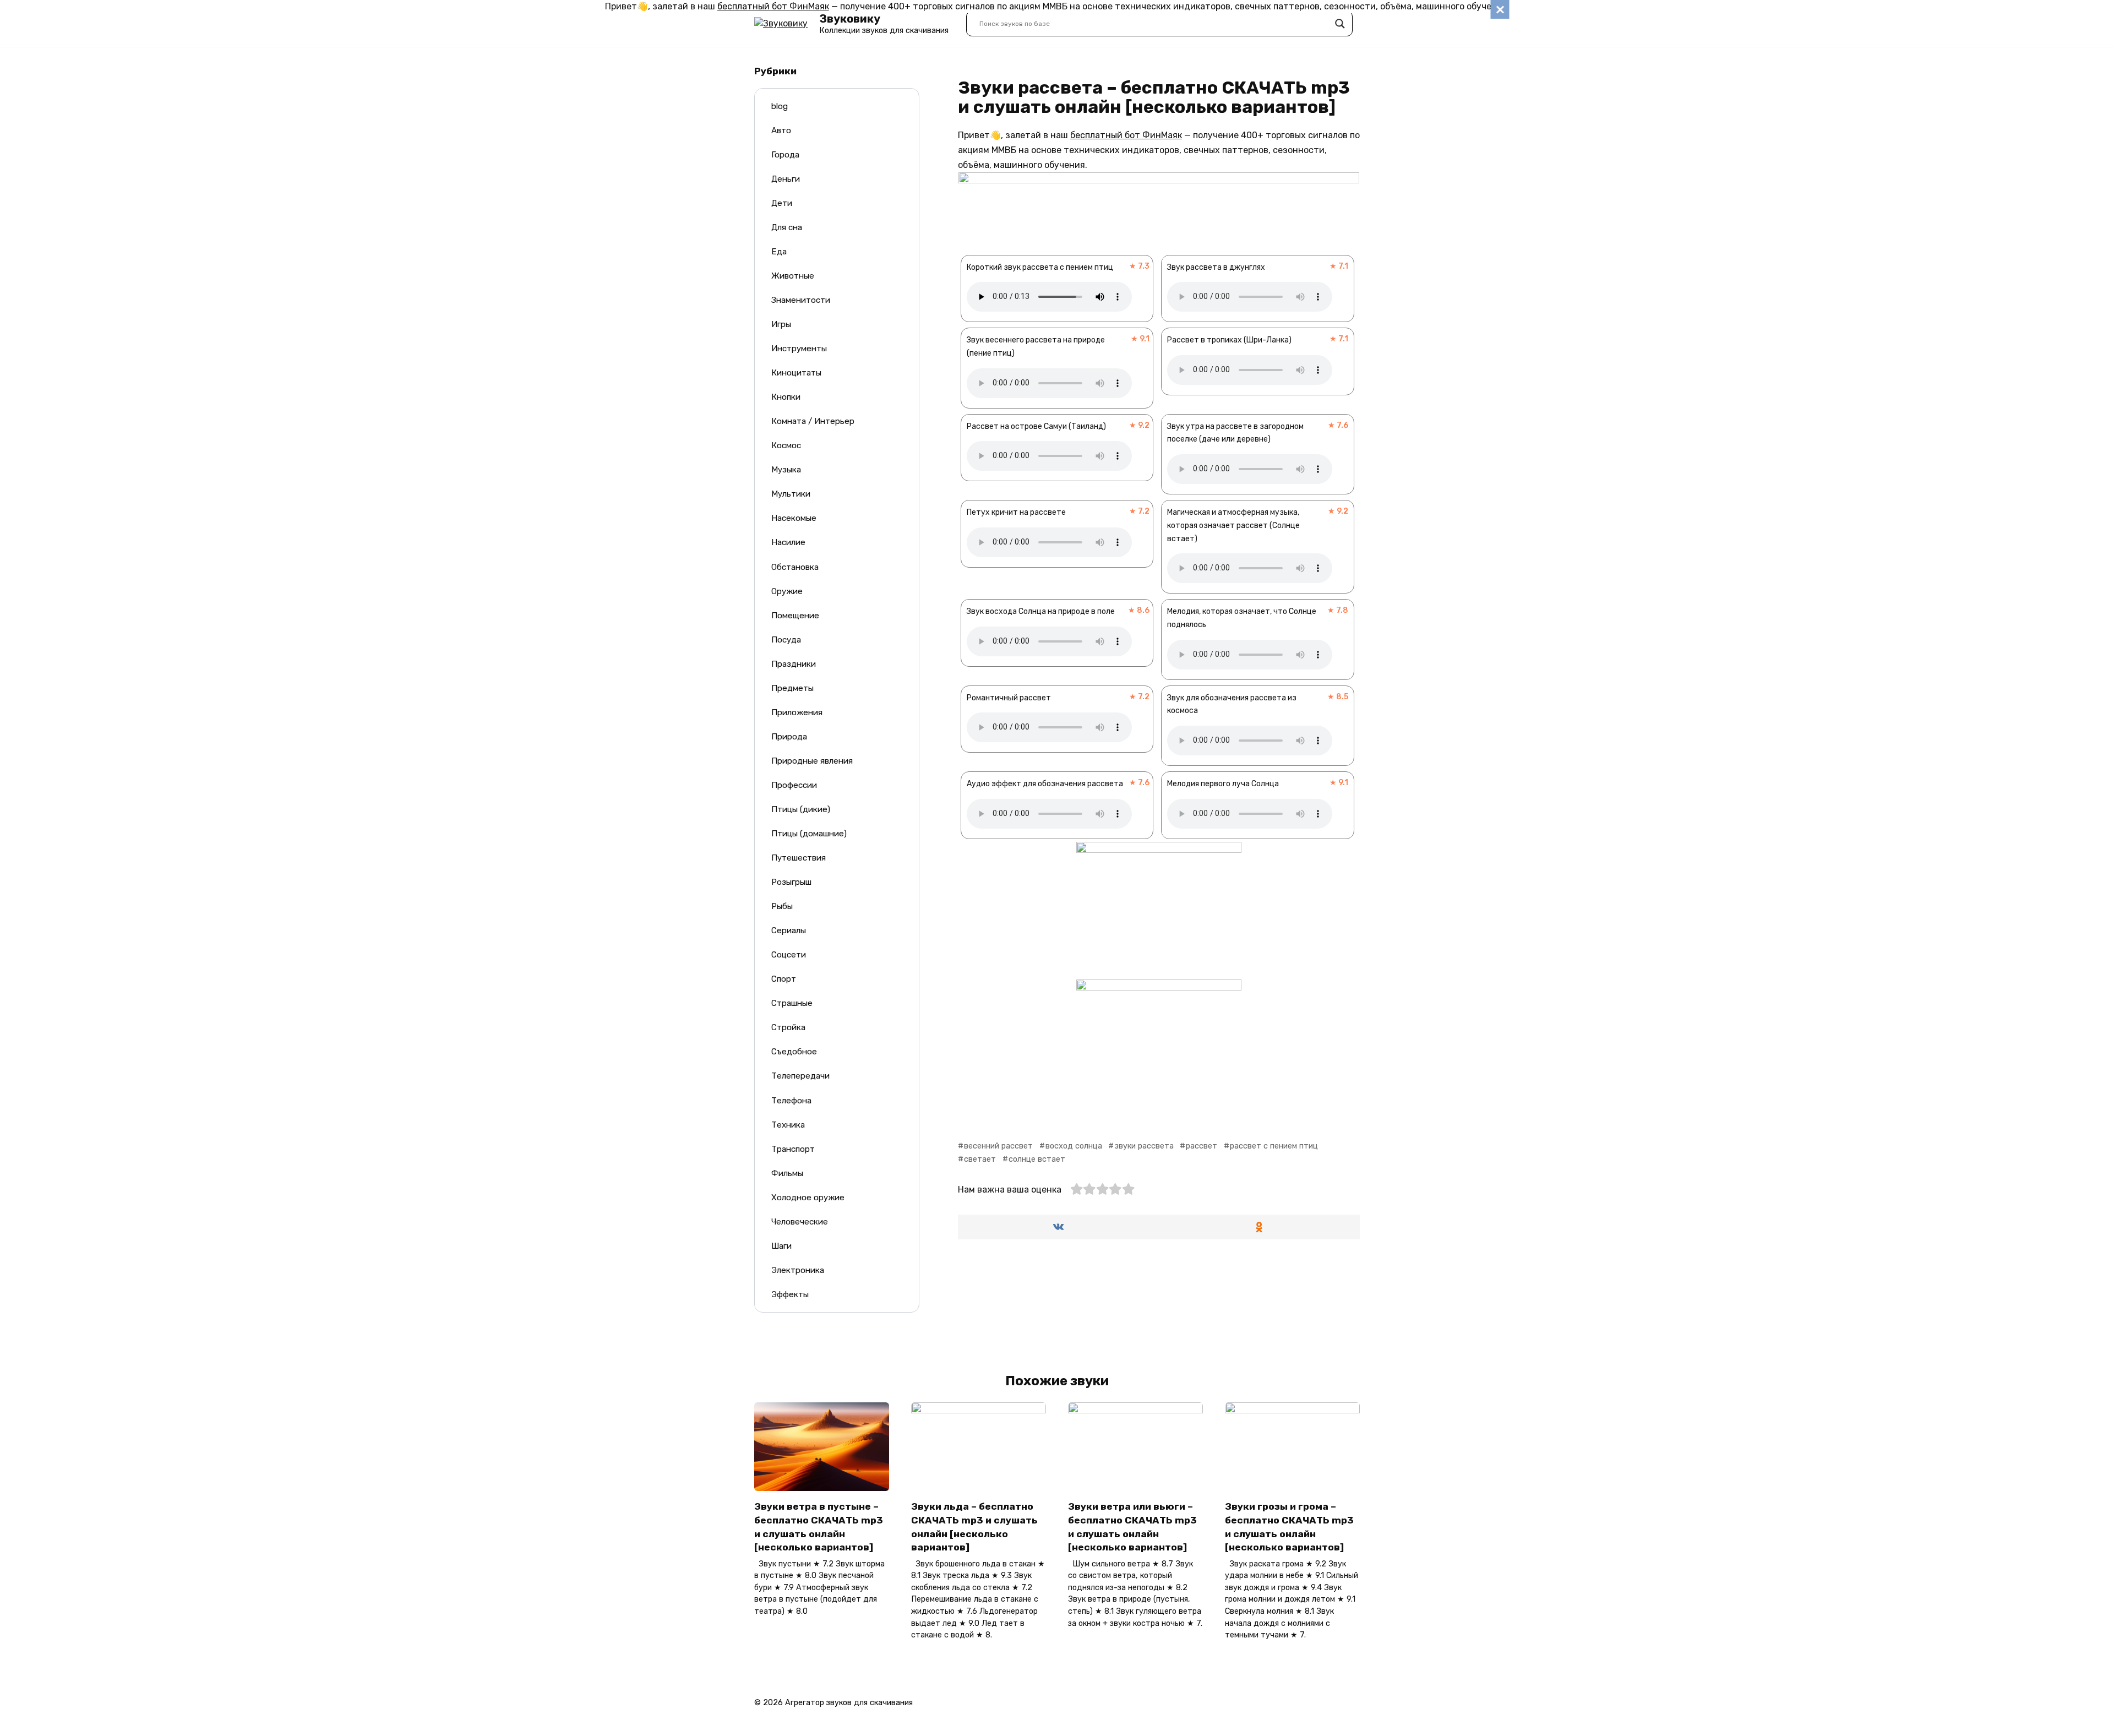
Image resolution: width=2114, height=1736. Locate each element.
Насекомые (794, 518)
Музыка (786, 470)
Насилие (788, 542)
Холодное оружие (808, 1198)
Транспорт (793, 1149)
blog (780, 106)
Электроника (798, 1270)
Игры (781, 324)
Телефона (791, 1101)
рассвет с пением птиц (1274, 1146)
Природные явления (812, 761)
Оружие (787, 591)
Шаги (781, 1246)
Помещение (795, 616)
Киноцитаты (796, 373)
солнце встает (1037, 1159)
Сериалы (789, 930)
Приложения (797, 712)
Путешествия (799, 858)
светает (980, 1159)
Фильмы (787, 1173)
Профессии (794, 785)
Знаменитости (801, 300)
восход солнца (1074, 1146)
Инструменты (799, 349)
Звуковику (850, 19)
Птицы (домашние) (809, 834)
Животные (793, 276)
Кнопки (786, 397)
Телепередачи (800, 1076)
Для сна (787, 227)
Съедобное (794, 1052)
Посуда (786, 640)
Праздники (794, 664)
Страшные (792, 1003)
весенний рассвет (998, 1146)
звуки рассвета (1144, 1146)
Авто (781, 130)
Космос (786, 445)
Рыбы (782, 906)
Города (785, 155)
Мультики (791, 494)
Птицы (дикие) (801, 809)
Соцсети (789, 955)
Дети (782, 203)
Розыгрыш (791, 882)
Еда (779, 252)
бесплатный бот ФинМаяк (773, 6)
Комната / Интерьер (813, 421)
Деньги (786, 179)
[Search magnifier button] (1340, 24)
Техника (788, 1125)
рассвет (1202, 1146)
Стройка (788, 1027)
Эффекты (790, 1294)
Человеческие (800, 1222)
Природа (789, 737)
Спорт (784, 979)
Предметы (792, 688)
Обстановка (795, 567)
